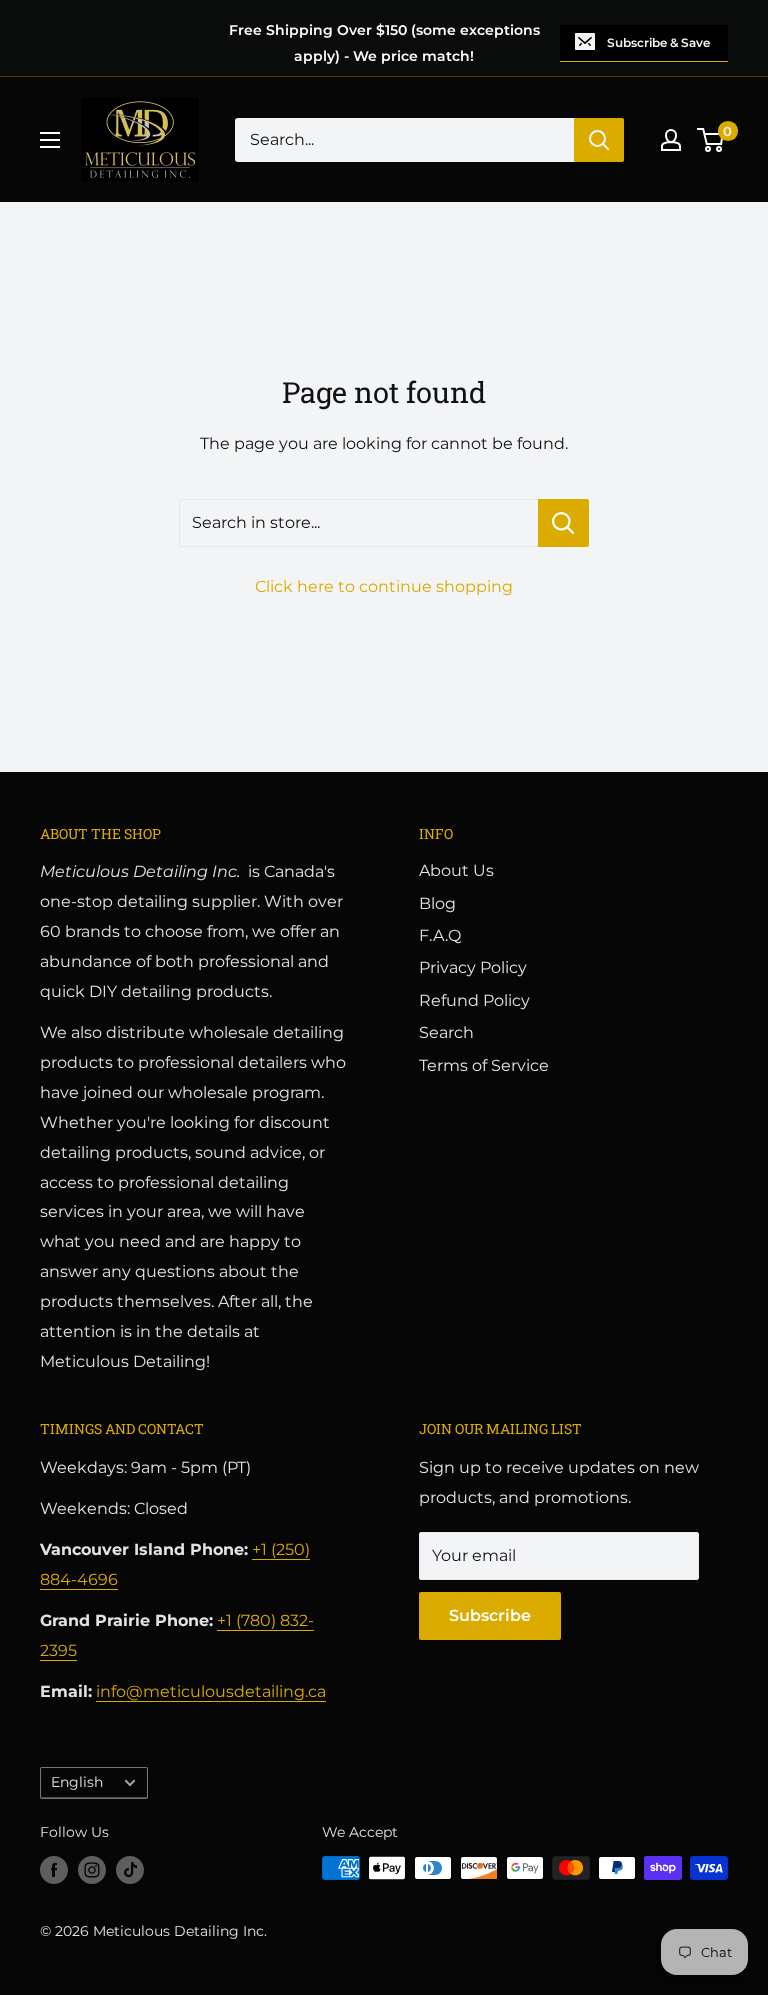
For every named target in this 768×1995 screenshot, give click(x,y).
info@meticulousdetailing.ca (211, 1691)
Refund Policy (474, 1000)
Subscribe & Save (658, 42)
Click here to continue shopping (384, 586)
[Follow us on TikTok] (130, 1870)
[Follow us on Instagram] (92, 1870)
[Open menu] (50, 140)
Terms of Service (484, 1065)
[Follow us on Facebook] (54, 1870)
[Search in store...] (563, 523)
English (77, 1782)
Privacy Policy (473, 967)
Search (446, 1032)
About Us (456, 870)
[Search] (599, 140)
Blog (437, 903)
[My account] (671, 140)
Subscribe (490, 1615)
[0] (711, 140)
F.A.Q (440, 935)
